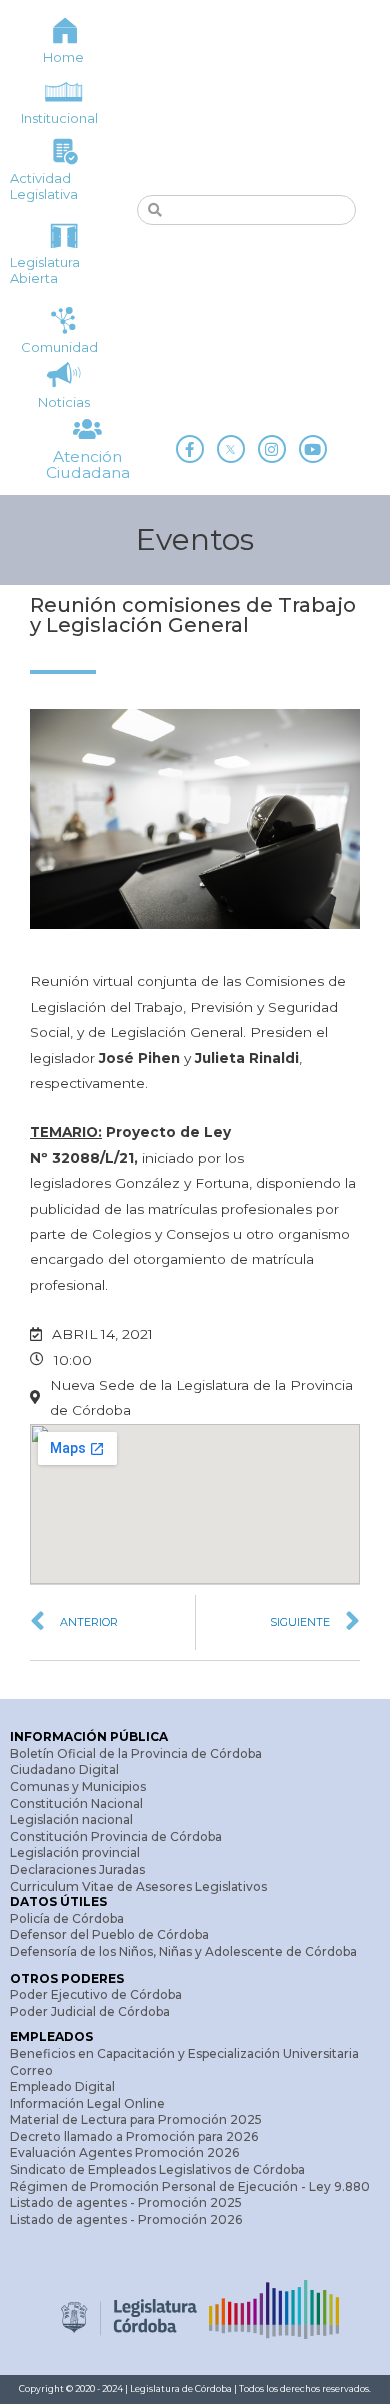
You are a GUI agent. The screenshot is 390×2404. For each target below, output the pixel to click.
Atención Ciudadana (88, 464)
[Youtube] (313, 449)
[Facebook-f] (190, 449)
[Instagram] (272, 449)
